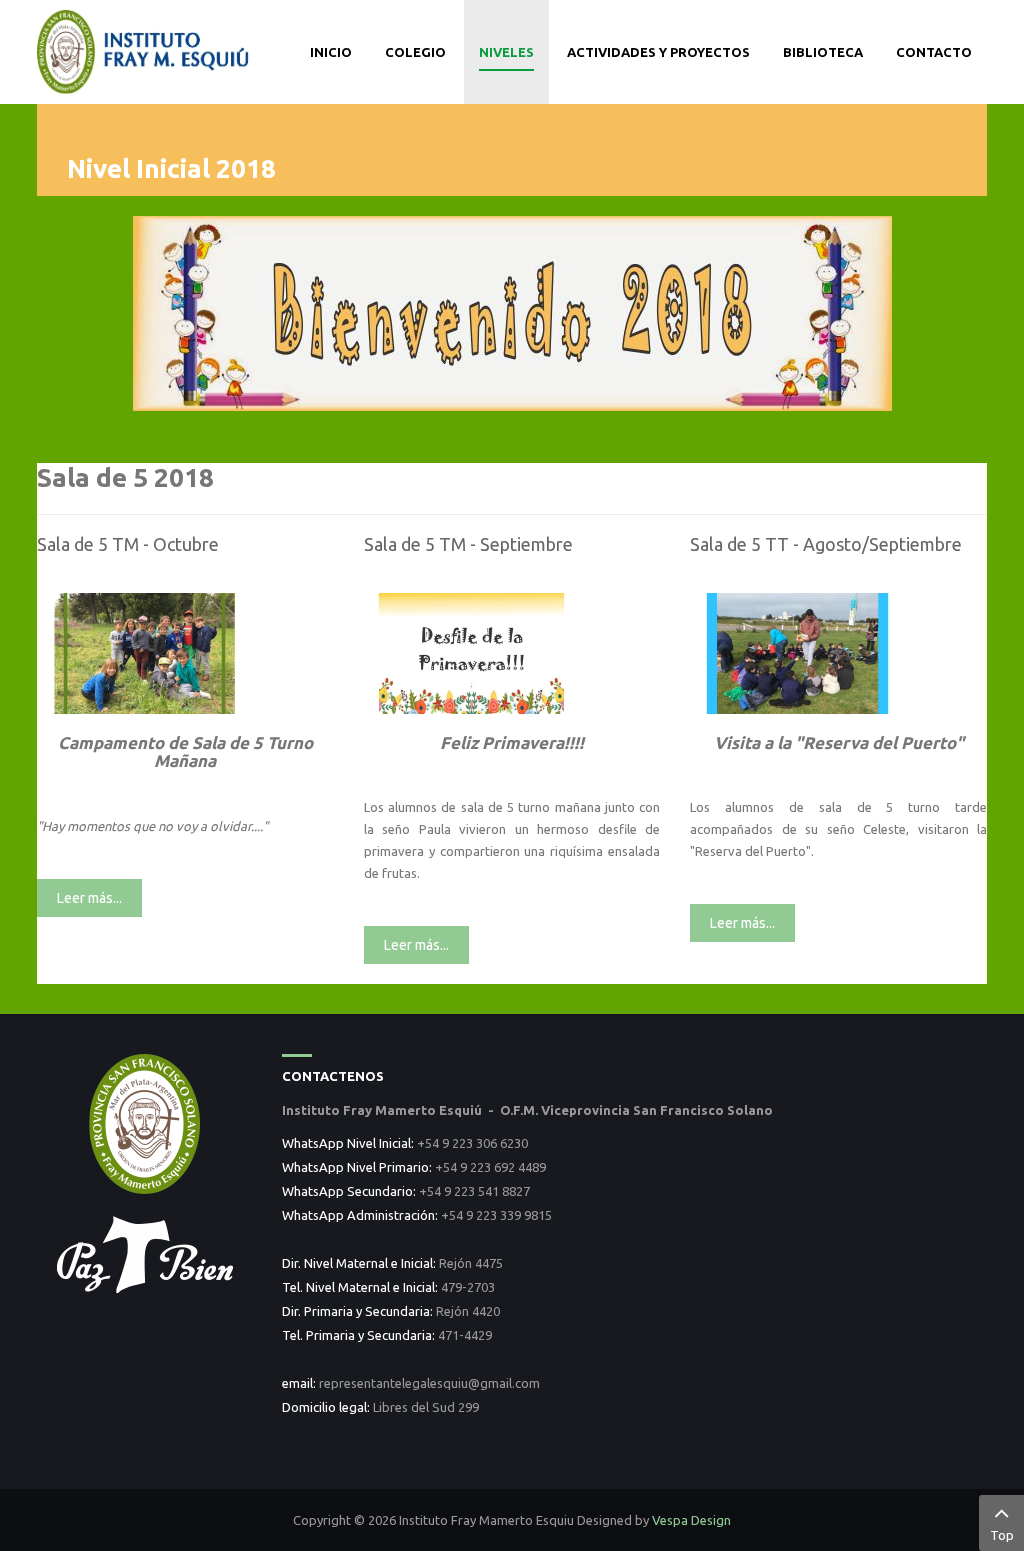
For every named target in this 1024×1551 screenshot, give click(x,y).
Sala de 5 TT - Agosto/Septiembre (826, 544)
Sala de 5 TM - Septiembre (468, 544)
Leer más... (89, 898)
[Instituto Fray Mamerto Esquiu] (144, 50)
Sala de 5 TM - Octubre (128, 544)
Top (1002, 1535)
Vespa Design (691, 1520)
